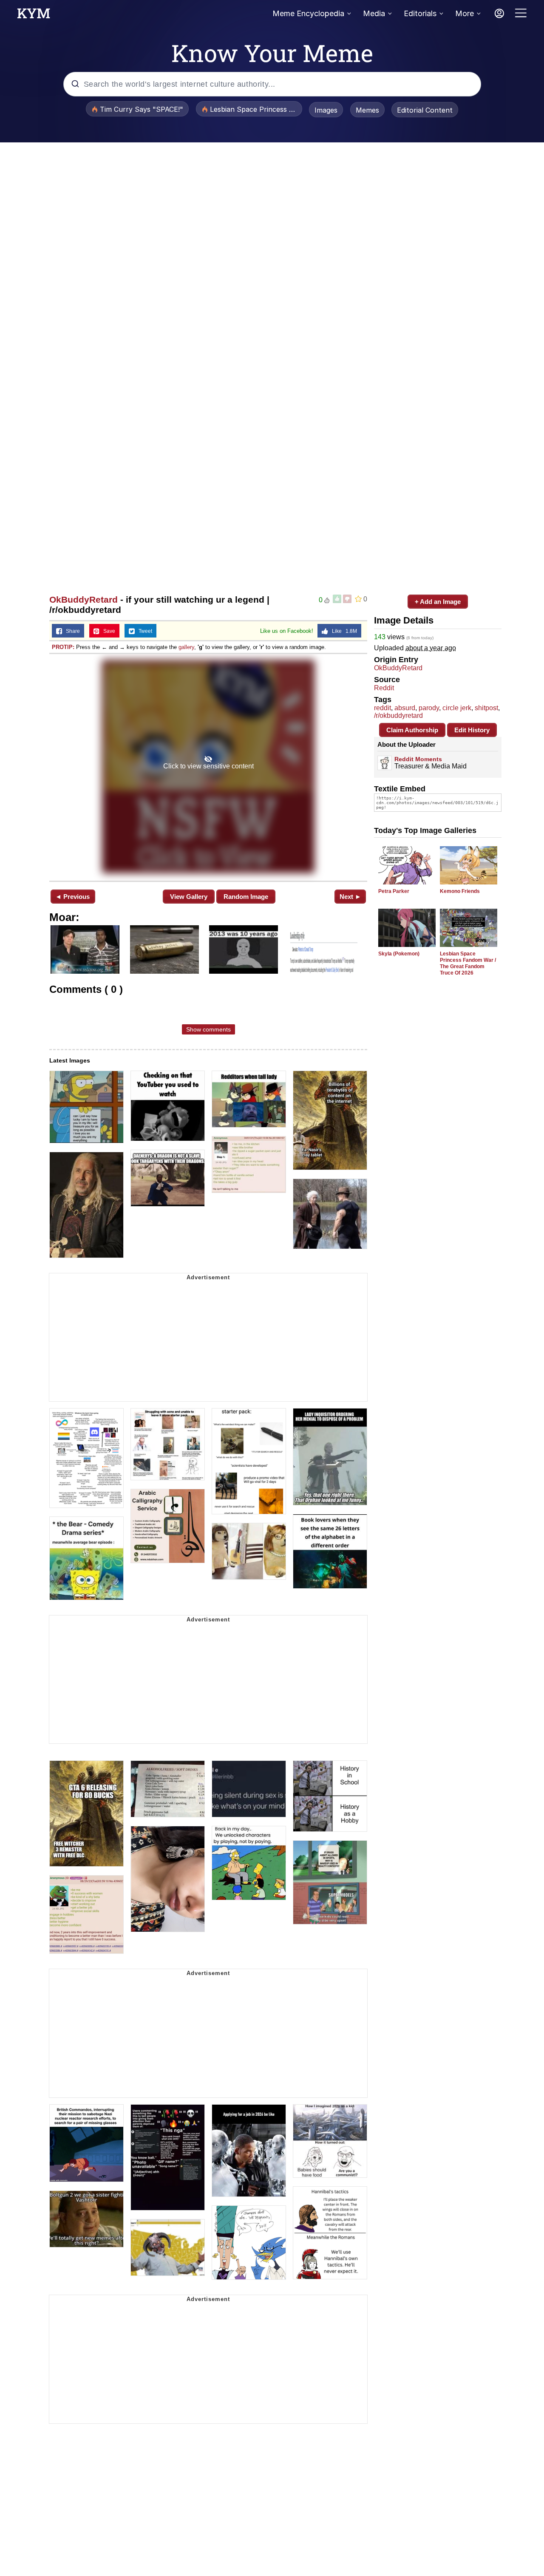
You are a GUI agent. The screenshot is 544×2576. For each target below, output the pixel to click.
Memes (367, 110)
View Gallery (189, 897)
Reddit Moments (418, 759)
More (465, 13)
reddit (382, 708)
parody (429, 708)
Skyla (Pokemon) (399, 954)
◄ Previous (72, 897)
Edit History (472, 730)
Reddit (384, 688)
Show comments (208, 1029)
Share (71, 631)
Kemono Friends (460, 891)
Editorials (420, 13)
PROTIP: (63, 647)
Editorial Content (425, 110)
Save (107, 631)
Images (326, 110)
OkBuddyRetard (84, 599)
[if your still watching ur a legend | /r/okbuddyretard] (208, 767)
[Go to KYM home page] (34, 16)
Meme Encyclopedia (308, 13)
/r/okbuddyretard (398, 716)
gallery (186, 647)
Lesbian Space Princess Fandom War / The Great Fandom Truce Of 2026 (468, 963)
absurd (405, 708)
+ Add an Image (438, 602)
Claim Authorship (412, 730)
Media (374, 13)
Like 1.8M (343, 631)
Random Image (246, 897)
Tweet (143, 631)
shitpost (486, 708)
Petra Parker (394, 891)
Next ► (350, 897)
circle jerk (457, 708)
